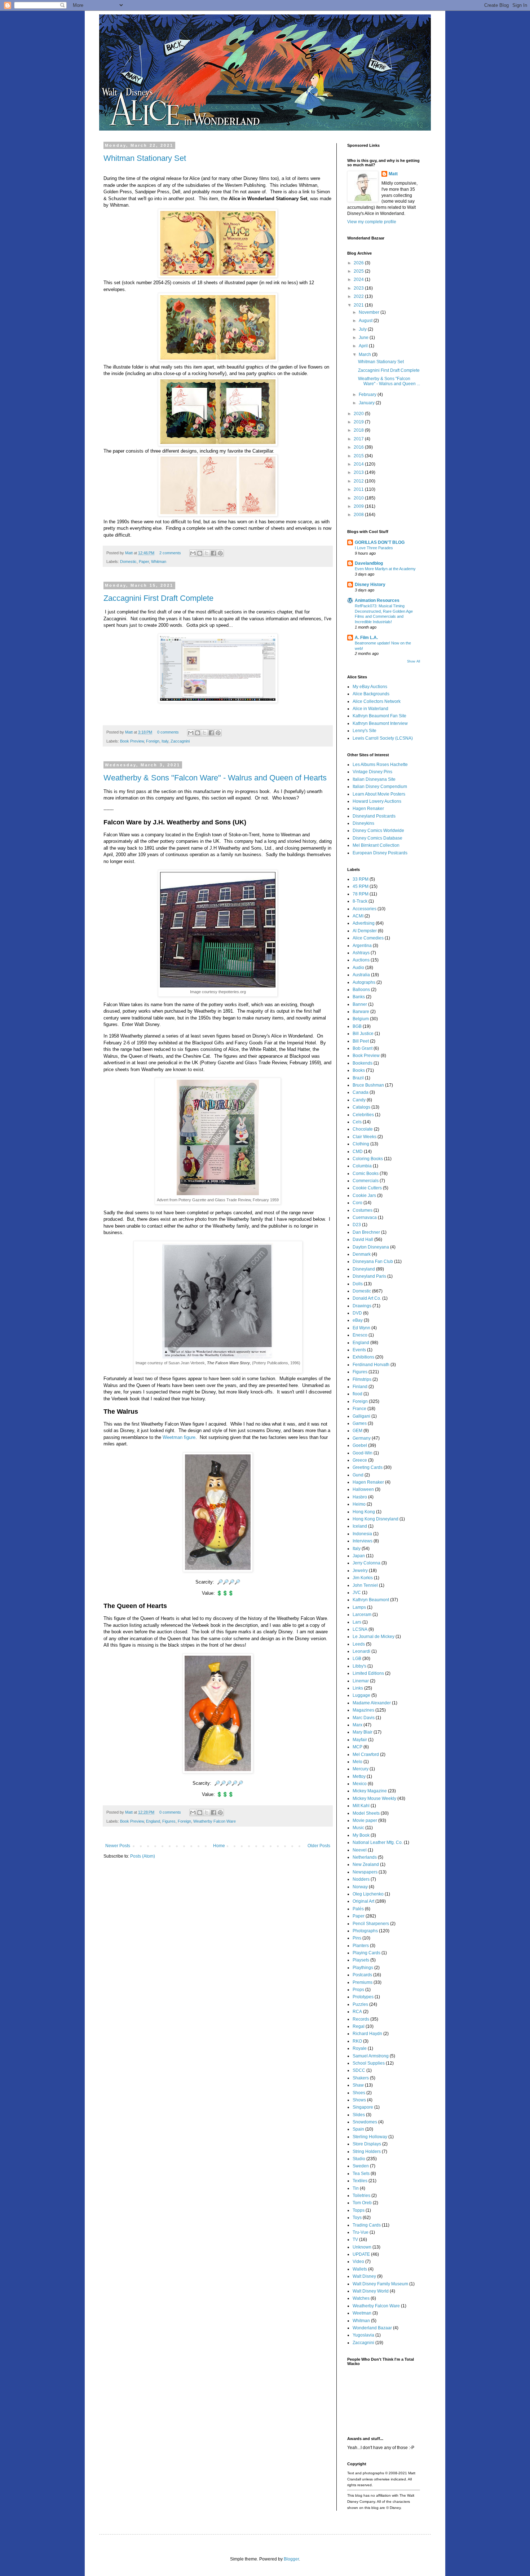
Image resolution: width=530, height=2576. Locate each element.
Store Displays (367, 2144)
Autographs (364, 982)
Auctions (361, 960)
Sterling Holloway (370, 2137)
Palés (358, 1909)
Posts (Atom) (143, 1856)
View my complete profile (372, 222)
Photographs (365, 1931)
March (365, 355)
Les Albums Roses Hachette (380, 765)
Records (361, 2019)
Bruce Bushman (368, 1085)
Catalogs (361, 1107)
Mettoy (359, 1776)
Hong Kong (364, 1512)
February (368, 395)
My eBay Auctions (370, 687)
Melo (357, 1762)
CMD (358, 1152)
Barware (361, 1012)
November (370, 312)
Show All (414, 661)
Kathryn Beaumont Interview (380, 723)
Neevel (360, 1850)
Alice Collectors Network (377, 701)
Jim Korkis (363, 1578)
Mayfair (360, 1740)
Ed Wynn (361, 1328)
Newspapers (365, 1872)
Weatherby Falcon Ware (215, 1821)
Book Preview (132, 741)
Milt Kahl (361, 1806)
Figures (169, 1821)
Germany (362, 1438)
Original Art (363, 1901)
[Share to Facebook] (213, 553)
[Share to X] (207, 553)
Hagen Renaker (368, 809)
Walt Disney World (371, 2291)
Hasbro (360, 1497)
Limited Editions (368, 1673)
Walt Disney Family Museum (380, 2284)
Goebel (360, 1445)
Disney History (370, 585)
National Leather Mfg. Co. (378, 1842)
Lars (357, 1622)
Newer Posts (118, 1846)
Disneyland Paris (369, 1276)
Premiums (363, 1982)
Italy (165, 741)
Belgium (361, 1019)
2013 (359, 472)
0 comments (168, 732)
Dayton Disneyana (371, 1247)
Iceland (360, 1526)
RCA (357, 2012)
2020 (359, 414)
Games (360, 1423)
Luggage (361, 1695)
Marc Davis (364, 1718)
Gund (358, 1475)
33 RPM (361, 879)
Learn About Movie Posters (379, 794)
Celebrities (363, 1115)
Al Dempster (365, 931)
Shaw (358, 2085)
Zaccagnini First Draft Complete (158, 598)
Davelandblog (369, 563)
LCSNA (360, 1629)
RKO (357, 2041)
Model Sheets (366, 1813)
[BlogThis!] (200, 553)
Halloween (363, 1489)
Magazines (363, 1710)
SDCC (359, 2070)
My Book (361, 1835)
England (153, 1821)
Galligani (361, 1416)
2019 (359, 422)
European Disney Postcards (380, 853)
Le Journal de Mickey (374, 1637)
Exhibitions (363, 1357)
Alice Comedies (368, 938)
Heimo (359, 1504)
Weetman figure (179, 1437)
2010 (359, 498)
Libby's (359, 1666)
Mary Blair (363, 1732)
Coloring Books (368, 1159)
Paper (144, 562)
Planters (361, 1946)
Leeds (359, 1644)
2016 (359, 447)
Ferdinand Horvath (371, 1365)
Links (358, 1688)
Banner (360, 1004)
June (364, 338)
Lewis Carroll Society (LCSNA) (383, 738)
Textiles (360, 2181)
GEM (357, 1431)
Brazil (358, 1078)
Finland (360, 1387)
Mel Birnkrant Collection (376, 845)
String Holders (367, 2152)
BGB (357, 1026)
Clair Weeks (365, 1137)
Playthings (363, 1968)
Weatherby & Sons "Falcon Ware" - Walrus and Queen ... (389, 381)
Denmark (362, 1254)
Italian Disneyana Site (374, 779)
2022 (359, 296)
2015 (359, 456)
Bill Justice (363, 1034)
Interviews (363, 1541)
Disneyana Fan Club (373, 1261)
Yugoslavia (363, 2335)
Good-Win (363, 1453)
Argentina (362, 946)
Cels (357, 1122)
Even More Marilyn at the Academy (385, 569)
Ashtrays (361, 953)
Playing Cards (366, 1953)
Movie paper (365, 1820)
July (363, 329)
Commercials (366, 1181)
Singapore (363, 2107)
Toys (357, 2218)
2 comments (170, 553)
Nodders (361, 1879)
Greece (360, 1460)
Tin (356, 2188)
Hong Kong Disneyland (376, 1519)
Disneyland (364, 1269)
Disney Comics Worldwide (378, 831)
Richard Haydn (367, 2034)
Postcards (362, 1975)
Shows (359, 2100)
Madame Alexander (372, 1703)
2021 (359, 305)
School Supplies (369, 2063)
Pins (357, 1938)
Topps (359, 2210)
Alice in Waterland (370, 709)
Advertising (364, 923)
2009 (359, 506)
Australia (361, 975)
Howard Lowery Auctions (377, 801)
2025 (359, 271)
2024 (359, 279)
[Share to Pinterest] (220, 553)
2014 (359, 464)
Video (358, 2262)
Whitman (159, 562)
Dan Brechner (366, 1232)
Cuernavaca (365, 1217)
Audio (358, 968)
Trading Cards (367, 2225)
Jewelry (360, 1571)
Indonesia (362, 1534)
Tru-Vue (361, 2232)
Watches (361, 2298)
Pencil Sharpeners (371, 1924)
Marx (357, 1725)
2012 (359, 481)
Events (359, 1350)
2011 (359, 489)
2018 (359, 430)
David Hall (363, 1239)
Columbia (362, 1166)
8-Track (360, 901)
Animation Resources (377, 600)
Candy (359, 1100)
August (366, 321)
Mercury (361, 1769)
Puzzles (360, 2004)
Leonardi (361, 1651)
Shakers (361, 2078)
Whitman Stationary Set (145, 158)
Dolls (358, 1284)
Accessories (365, 909)
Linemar (361, 1681)
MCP (357, 1747)
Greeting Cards (368, 1467)
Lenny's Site (365, 731)
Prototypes (363, 1997)
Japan (359, 1556)
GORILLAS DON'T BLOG (380, 542)
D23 (357, 1225)
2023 (359, 288)
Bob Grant (363, 1048)
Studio (359, 2159)
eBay (358, 1320)
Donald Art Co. (367, 1298)
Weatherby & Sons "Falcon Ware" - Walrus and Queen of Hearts (215, 778)
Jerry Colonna (366, 1563)
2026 (359, 263)
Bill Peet (361, 1041)
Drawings (362, 1306)
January (367, 403)
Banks (359, 997)
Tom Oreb (362, 2203)
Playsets (361, 1960)
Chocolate (363, 1129)
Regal (359, 2026)
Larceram (362, 1615)
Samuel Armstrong (371, 2056)
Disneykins (363, 823)
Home (219, 1846)
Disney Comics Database (377, 838)
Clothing (361, 1144)
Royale (360, 2048)
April (364, 346)
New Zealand (366, 1864)
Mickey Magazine (370, 1791)
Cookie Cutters (367, 1188)
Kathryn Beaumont (371, 1600)
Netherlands (365, 1857)
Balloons (361, 990)
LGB (357, 1659)
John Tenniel (365, 1585)
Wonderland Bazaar (372, 2328)
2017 (359, 439)
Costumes (363, 1210)
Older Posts (319, 1846)
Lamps (359, 1607)
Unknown (362, 2247)
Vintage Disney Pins (372, 772)
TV (355, 2240)
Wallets (360, 2269)
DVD (357, 1313)
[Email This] (193, 553)
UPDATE (361, 2254)
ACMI (358, 916)
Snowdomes (365, 2122)
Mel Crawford (366, 1754)
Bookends (363, 1063)
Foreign (153, 741)
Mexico (360, 1784)
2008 (359, 515)
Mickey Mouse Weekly (374, 1798)
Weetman (362, 2313)
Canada (361, 1092)
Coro (357, 1203)
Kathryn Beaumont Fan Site (379, 716)
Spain (358, 2129)
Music (358, 1828)
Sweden (361, 2166)
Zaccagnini (180, 741)
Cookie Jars (364, 1195)
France (359, 1409)
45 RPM (361, 886)
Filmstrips (362, 1379)
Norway (360, 1887)
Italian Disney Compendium (380, 787)
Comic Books (366, 1173)
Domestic (128, 562)
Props (358, 1990)
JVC (357, 1593)
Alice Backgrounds (371, 694)
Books (359, 1070)
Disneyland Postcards (374, 816)
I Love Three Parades (374, 548)
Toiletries (361, 2196)
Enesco (360, 1335)
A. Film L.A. (366, 638)
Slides (359, 2115)
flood (357, 1394)
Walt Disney (364, 2276)
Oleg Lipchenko (368, 1894)
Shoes (359, 2093)
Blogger (291, 2559)
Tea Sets (361, 2174)
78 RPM (361, 894)
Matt (129, 553)
